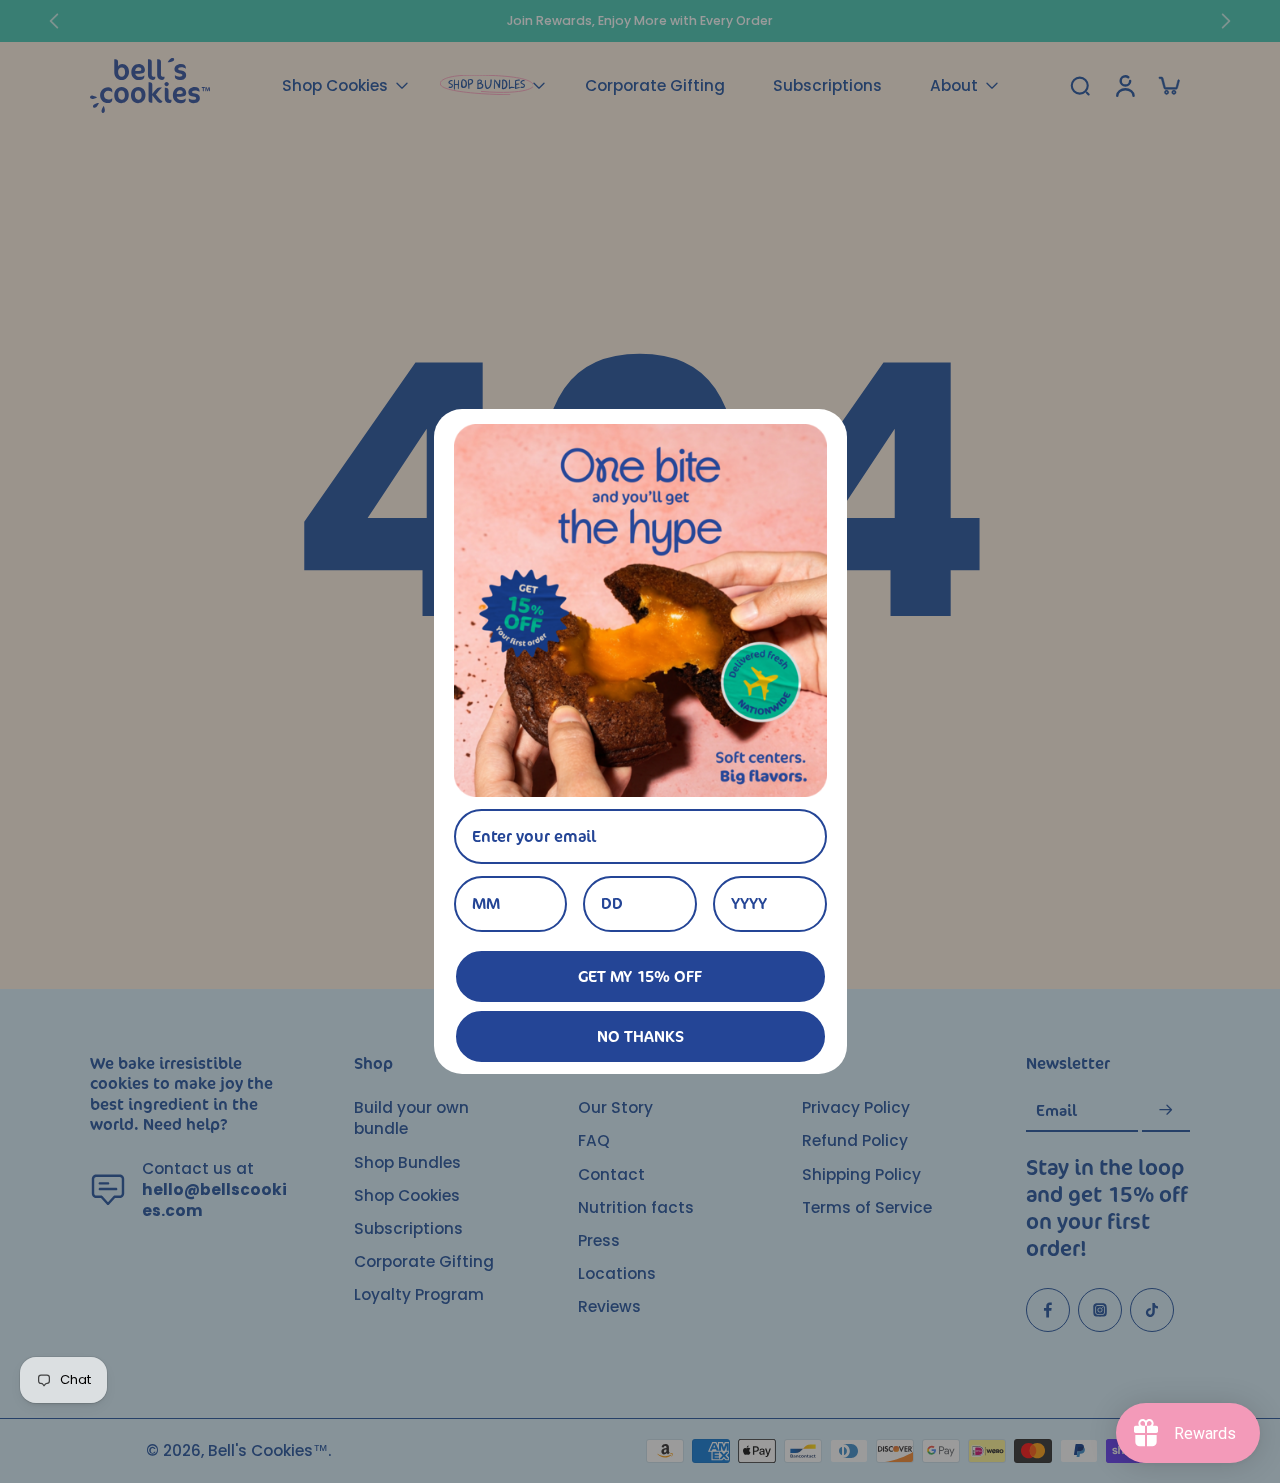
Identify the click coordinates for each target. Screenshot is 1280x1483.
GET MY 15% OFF (640, 976)
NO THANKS (640, 1036)
